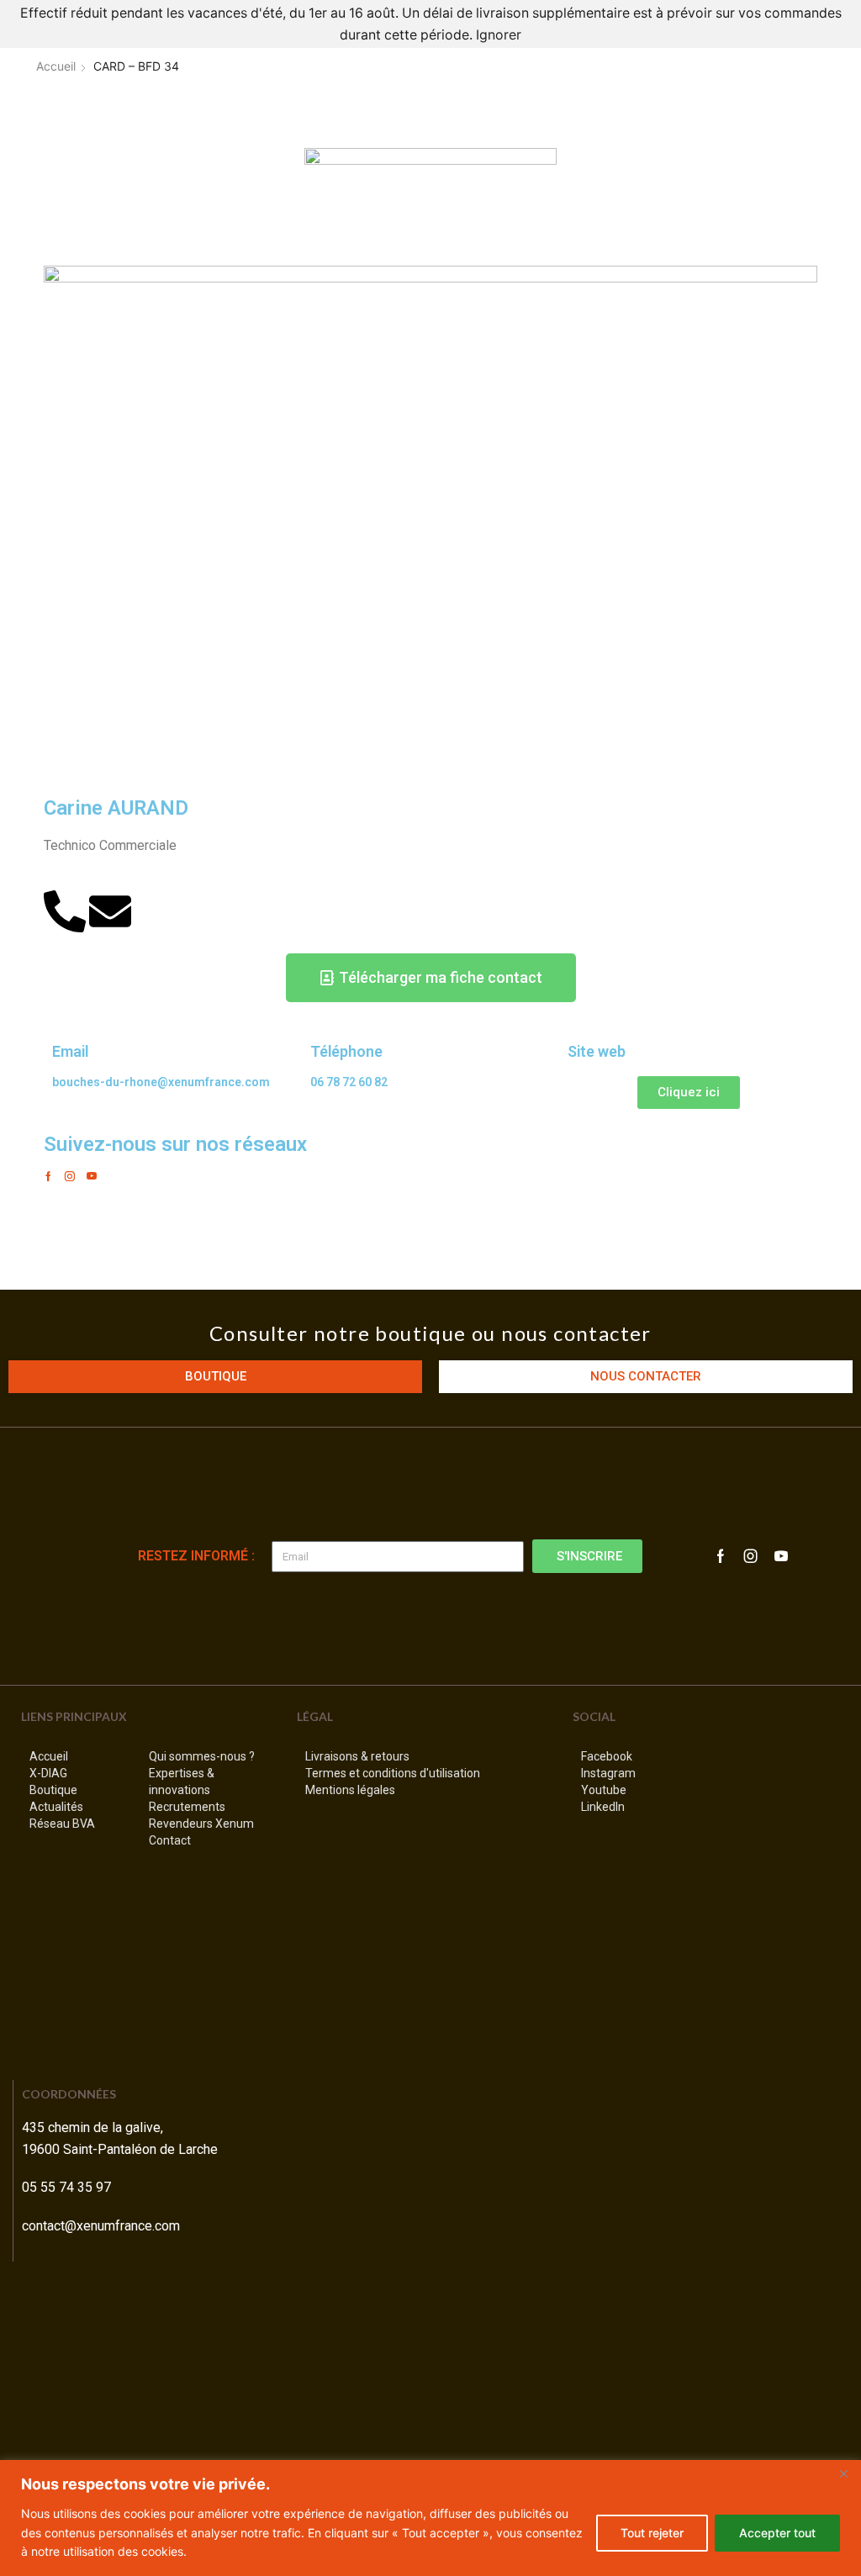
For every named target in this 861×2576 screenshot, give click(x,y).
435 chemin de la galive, (94, 2127)
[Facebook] (48, 1176)
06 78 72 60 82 (349, 1082)
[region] (430, 2518)
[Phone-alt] (65, 911)
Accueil (56, 66)
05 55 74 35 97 (66, 2187)
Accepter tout (777, 2533)
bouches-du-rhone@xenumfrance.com (161, 1082)
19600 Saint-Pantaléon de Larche (120, 2149)
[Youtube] (92, 1176)
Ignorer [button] (499, 35)
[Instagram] (70, 1176)
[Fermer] (843, 2474)
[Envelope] (110, 911)
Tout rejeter (652, 2533)
